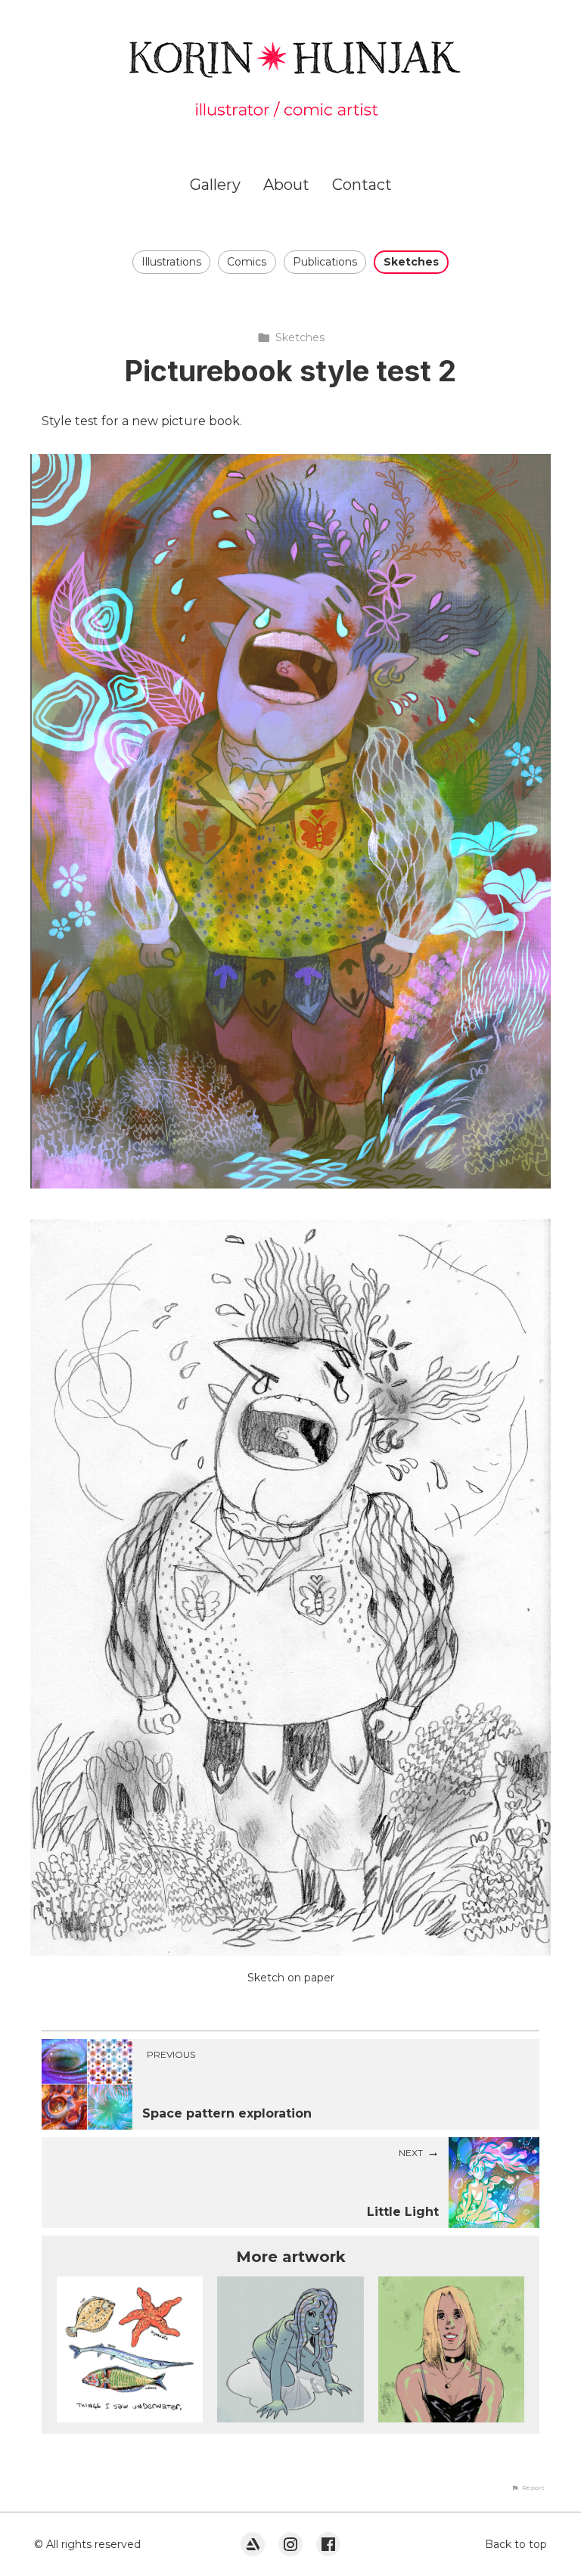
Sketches (411, 262)
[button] (528, 2487)
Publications (325, 262)
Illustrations (171, 262)
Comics (247, 262)
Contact (362, 185)
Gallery (215, 185)
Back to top (516, 2544)
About (286, 185)
